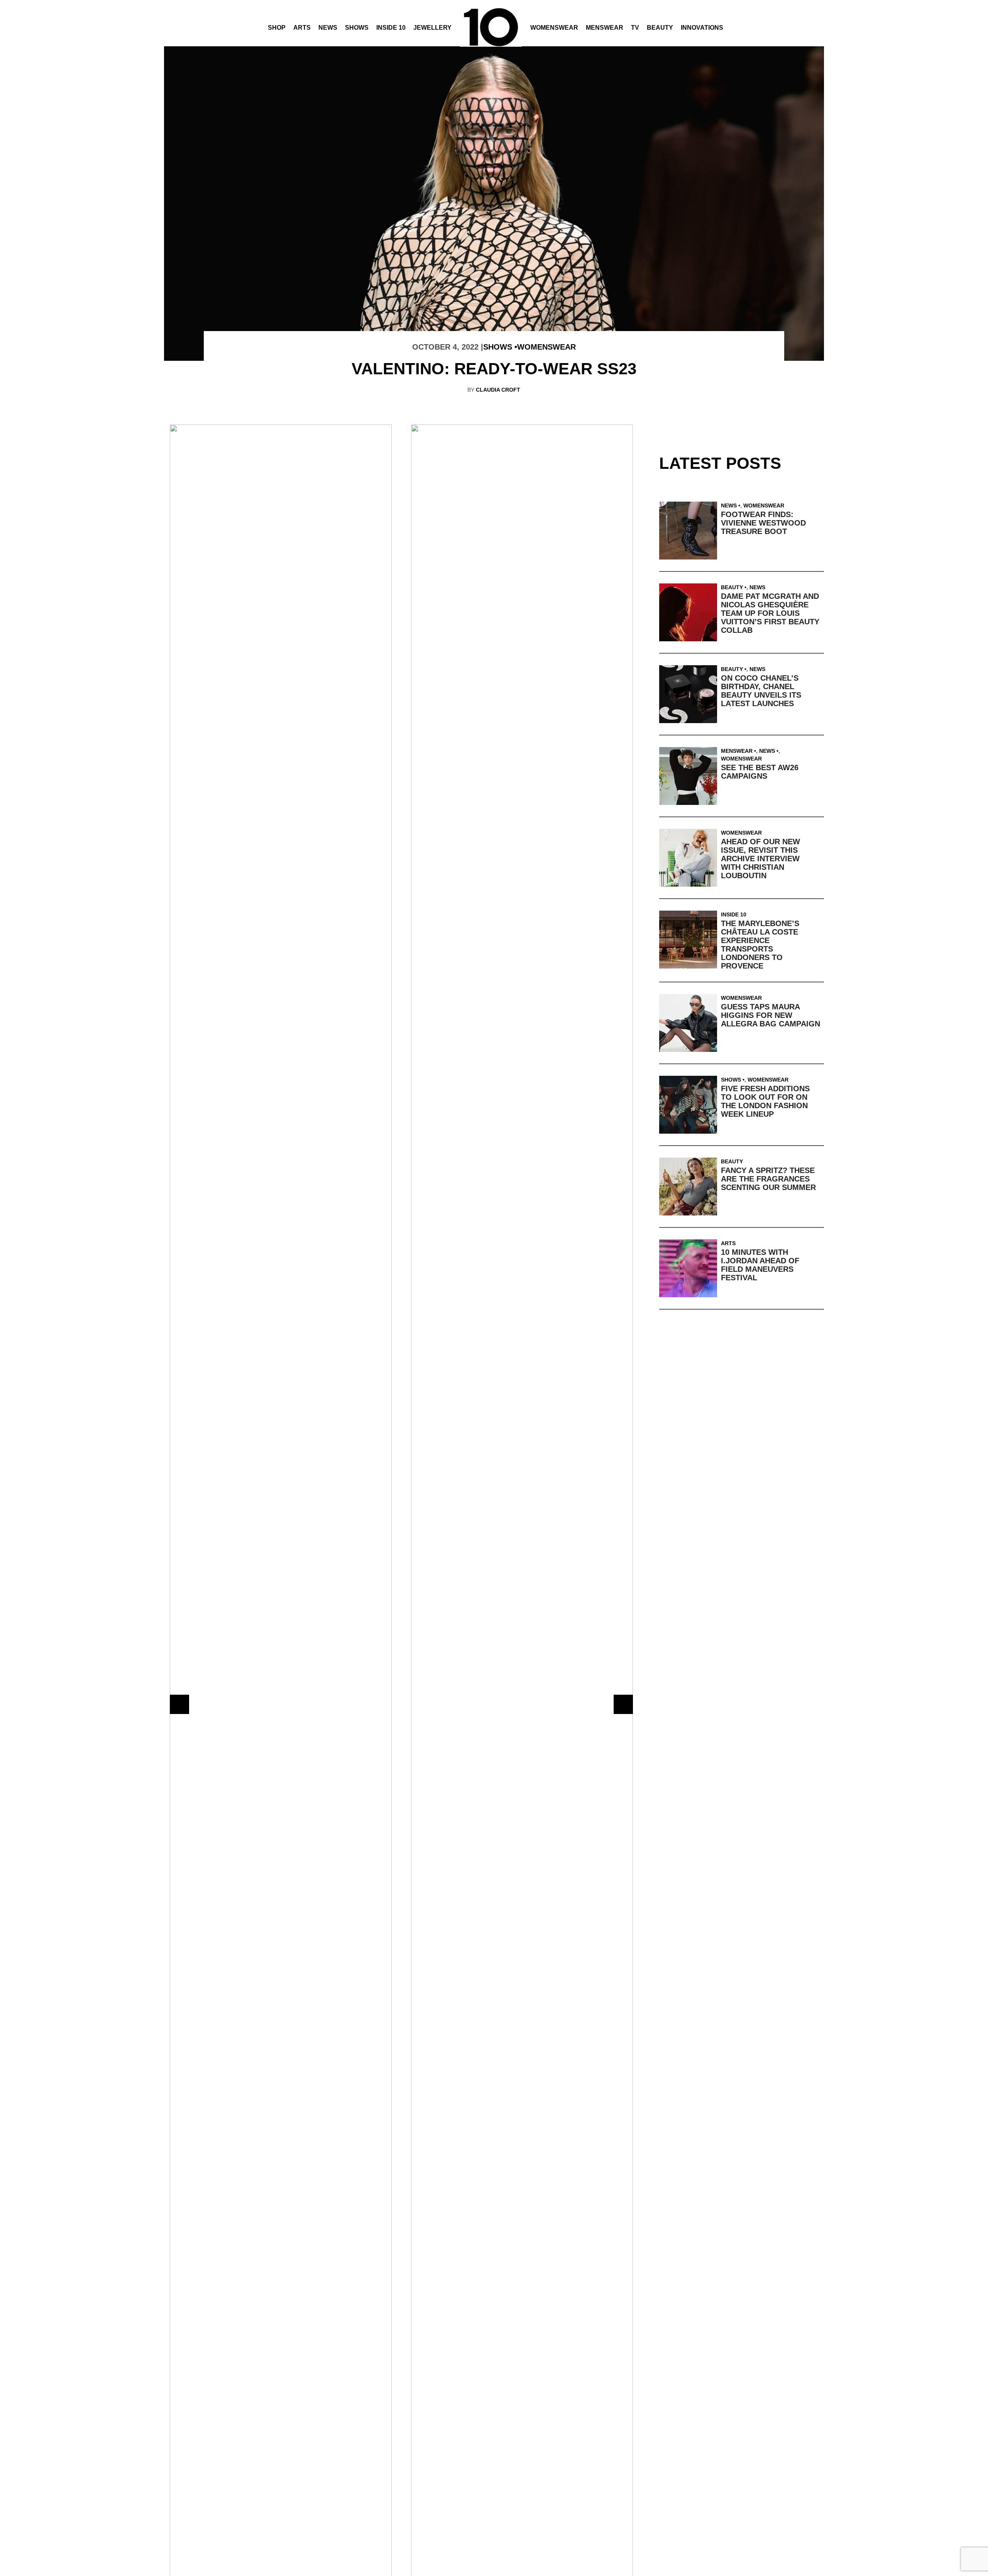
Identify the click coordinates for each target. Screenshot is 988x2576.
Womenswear (554, 28)
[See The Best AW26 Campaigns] (690, 776)
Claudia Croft (498, 390)
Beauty (660, 28)
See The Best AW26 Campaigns (760, 772)
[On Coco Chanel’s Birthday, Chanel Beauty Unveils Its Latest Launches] (690, 694)
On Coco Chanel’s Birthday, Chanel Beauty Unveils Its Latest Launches (761, 691)
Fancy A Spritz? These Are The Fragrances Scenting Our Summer (768, 1179)
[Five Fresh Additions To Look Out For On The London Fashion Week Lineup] (690, 1105)
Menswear (605, 28)
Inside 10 (391, 28)
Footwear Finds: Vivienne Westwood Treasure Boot (763, 523)
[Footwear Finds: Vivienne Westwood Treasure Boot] (690, 531)
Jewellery (432, 28)
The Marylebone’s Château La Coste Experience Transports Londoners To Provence (760, 945)
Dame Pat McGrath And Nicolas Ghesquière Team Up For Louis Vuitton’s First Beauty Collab (770, 613)
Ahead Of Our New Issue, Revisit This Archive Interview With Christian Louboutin (760, 859)
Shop (277, 28)
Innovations (702, 28)
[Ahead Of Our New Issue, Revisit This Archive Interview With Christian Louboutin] (690, 858)
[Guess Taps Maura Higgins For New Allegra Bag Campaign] (690, 1023)
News (328, 28)
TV (635, 28)
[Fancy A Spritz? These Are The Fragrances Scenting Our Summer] (690, 1187)
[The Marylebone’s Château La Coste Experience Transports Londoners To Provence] (690, 940)
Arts (302, 28)
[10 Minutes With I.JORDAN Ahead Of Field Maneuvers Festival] (690, 1268)
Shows (357, 28)
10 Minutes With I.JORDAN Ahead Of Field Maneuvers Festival (760, 1265)
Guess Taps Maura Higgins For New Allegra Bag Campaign (771, 1015)
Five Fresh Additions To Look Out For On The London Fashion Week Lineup (765, 1101)
